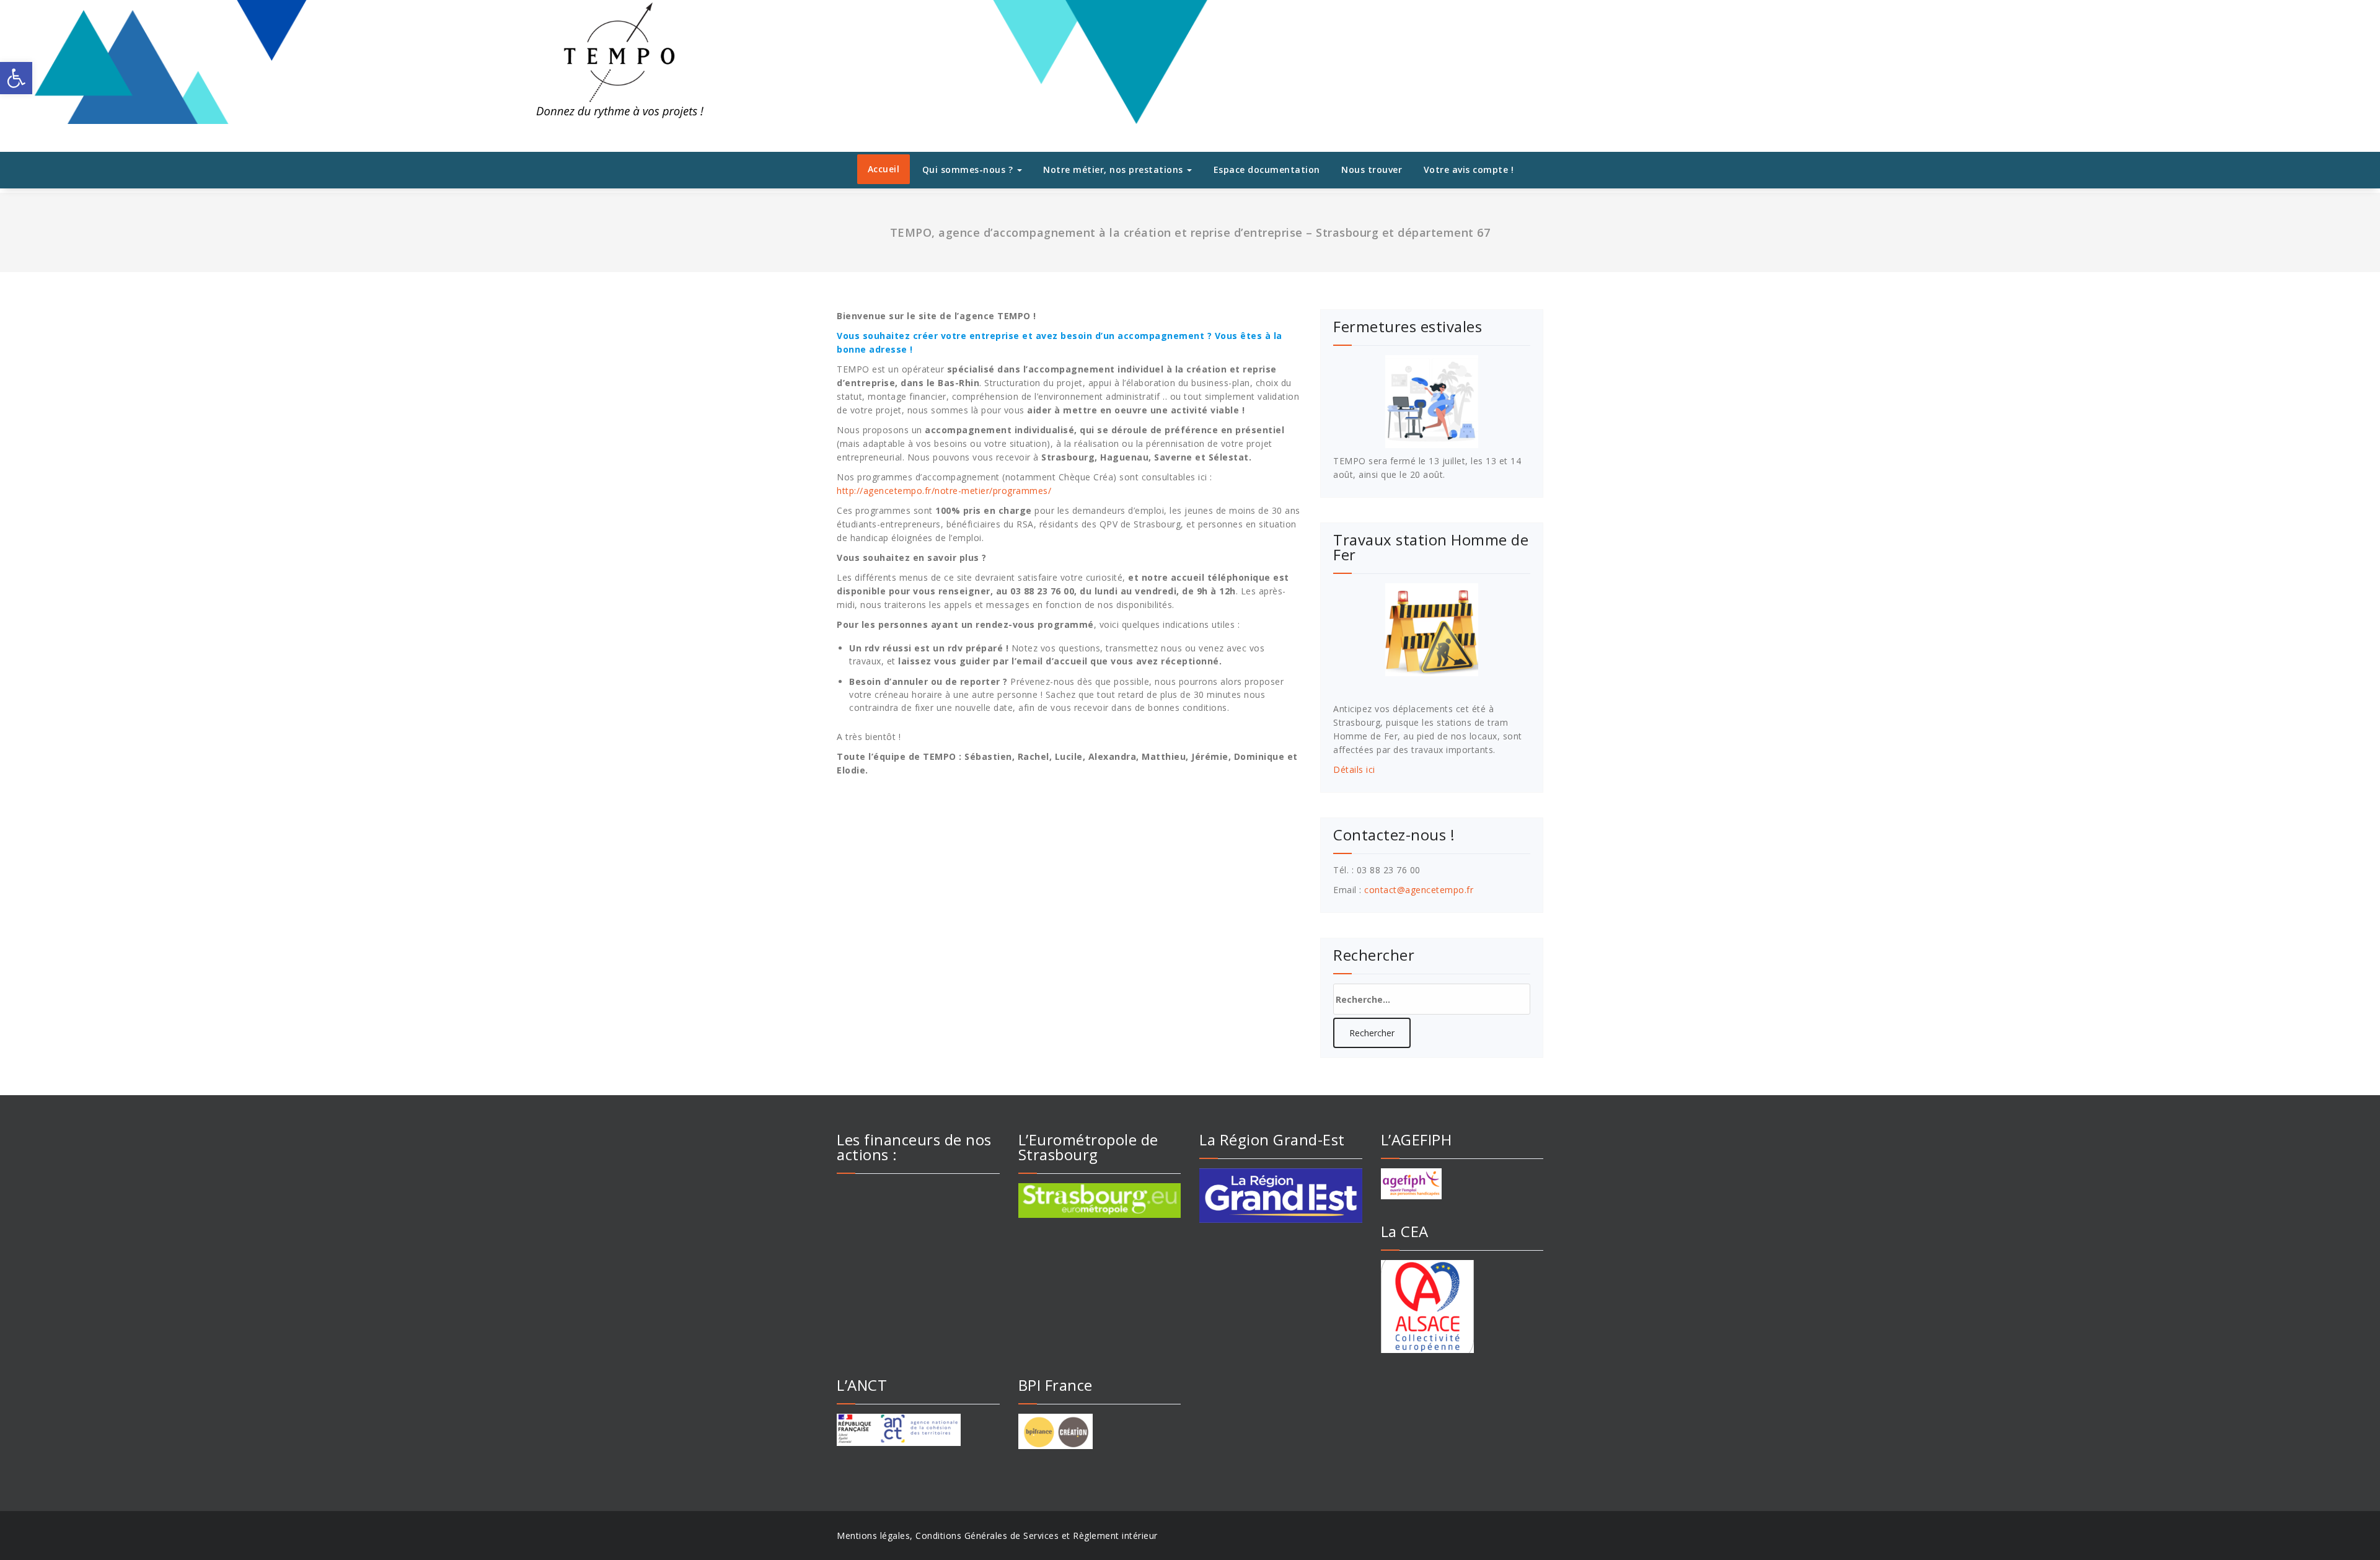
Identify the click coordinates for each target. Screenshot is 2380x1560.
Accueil (884, 169)
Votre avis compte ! (1469, 170)
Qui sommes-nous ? (969, 170)
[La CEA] (1462, 1307)
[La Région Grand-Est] (1281, 1196)
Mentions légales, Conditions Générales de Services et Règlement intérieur (997, 1536)
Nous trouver (1372, 170)
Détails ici (1354, 769)
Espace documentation (1267, 170)
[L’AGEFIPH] (1462, 1184)
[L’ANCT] (918, 1430)
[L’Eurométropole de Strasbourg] (1100, 1201)
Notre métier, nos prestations (1114, 170)
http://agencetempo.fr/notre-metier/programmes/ (944, 491)
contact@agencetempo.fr (1419, 890)
